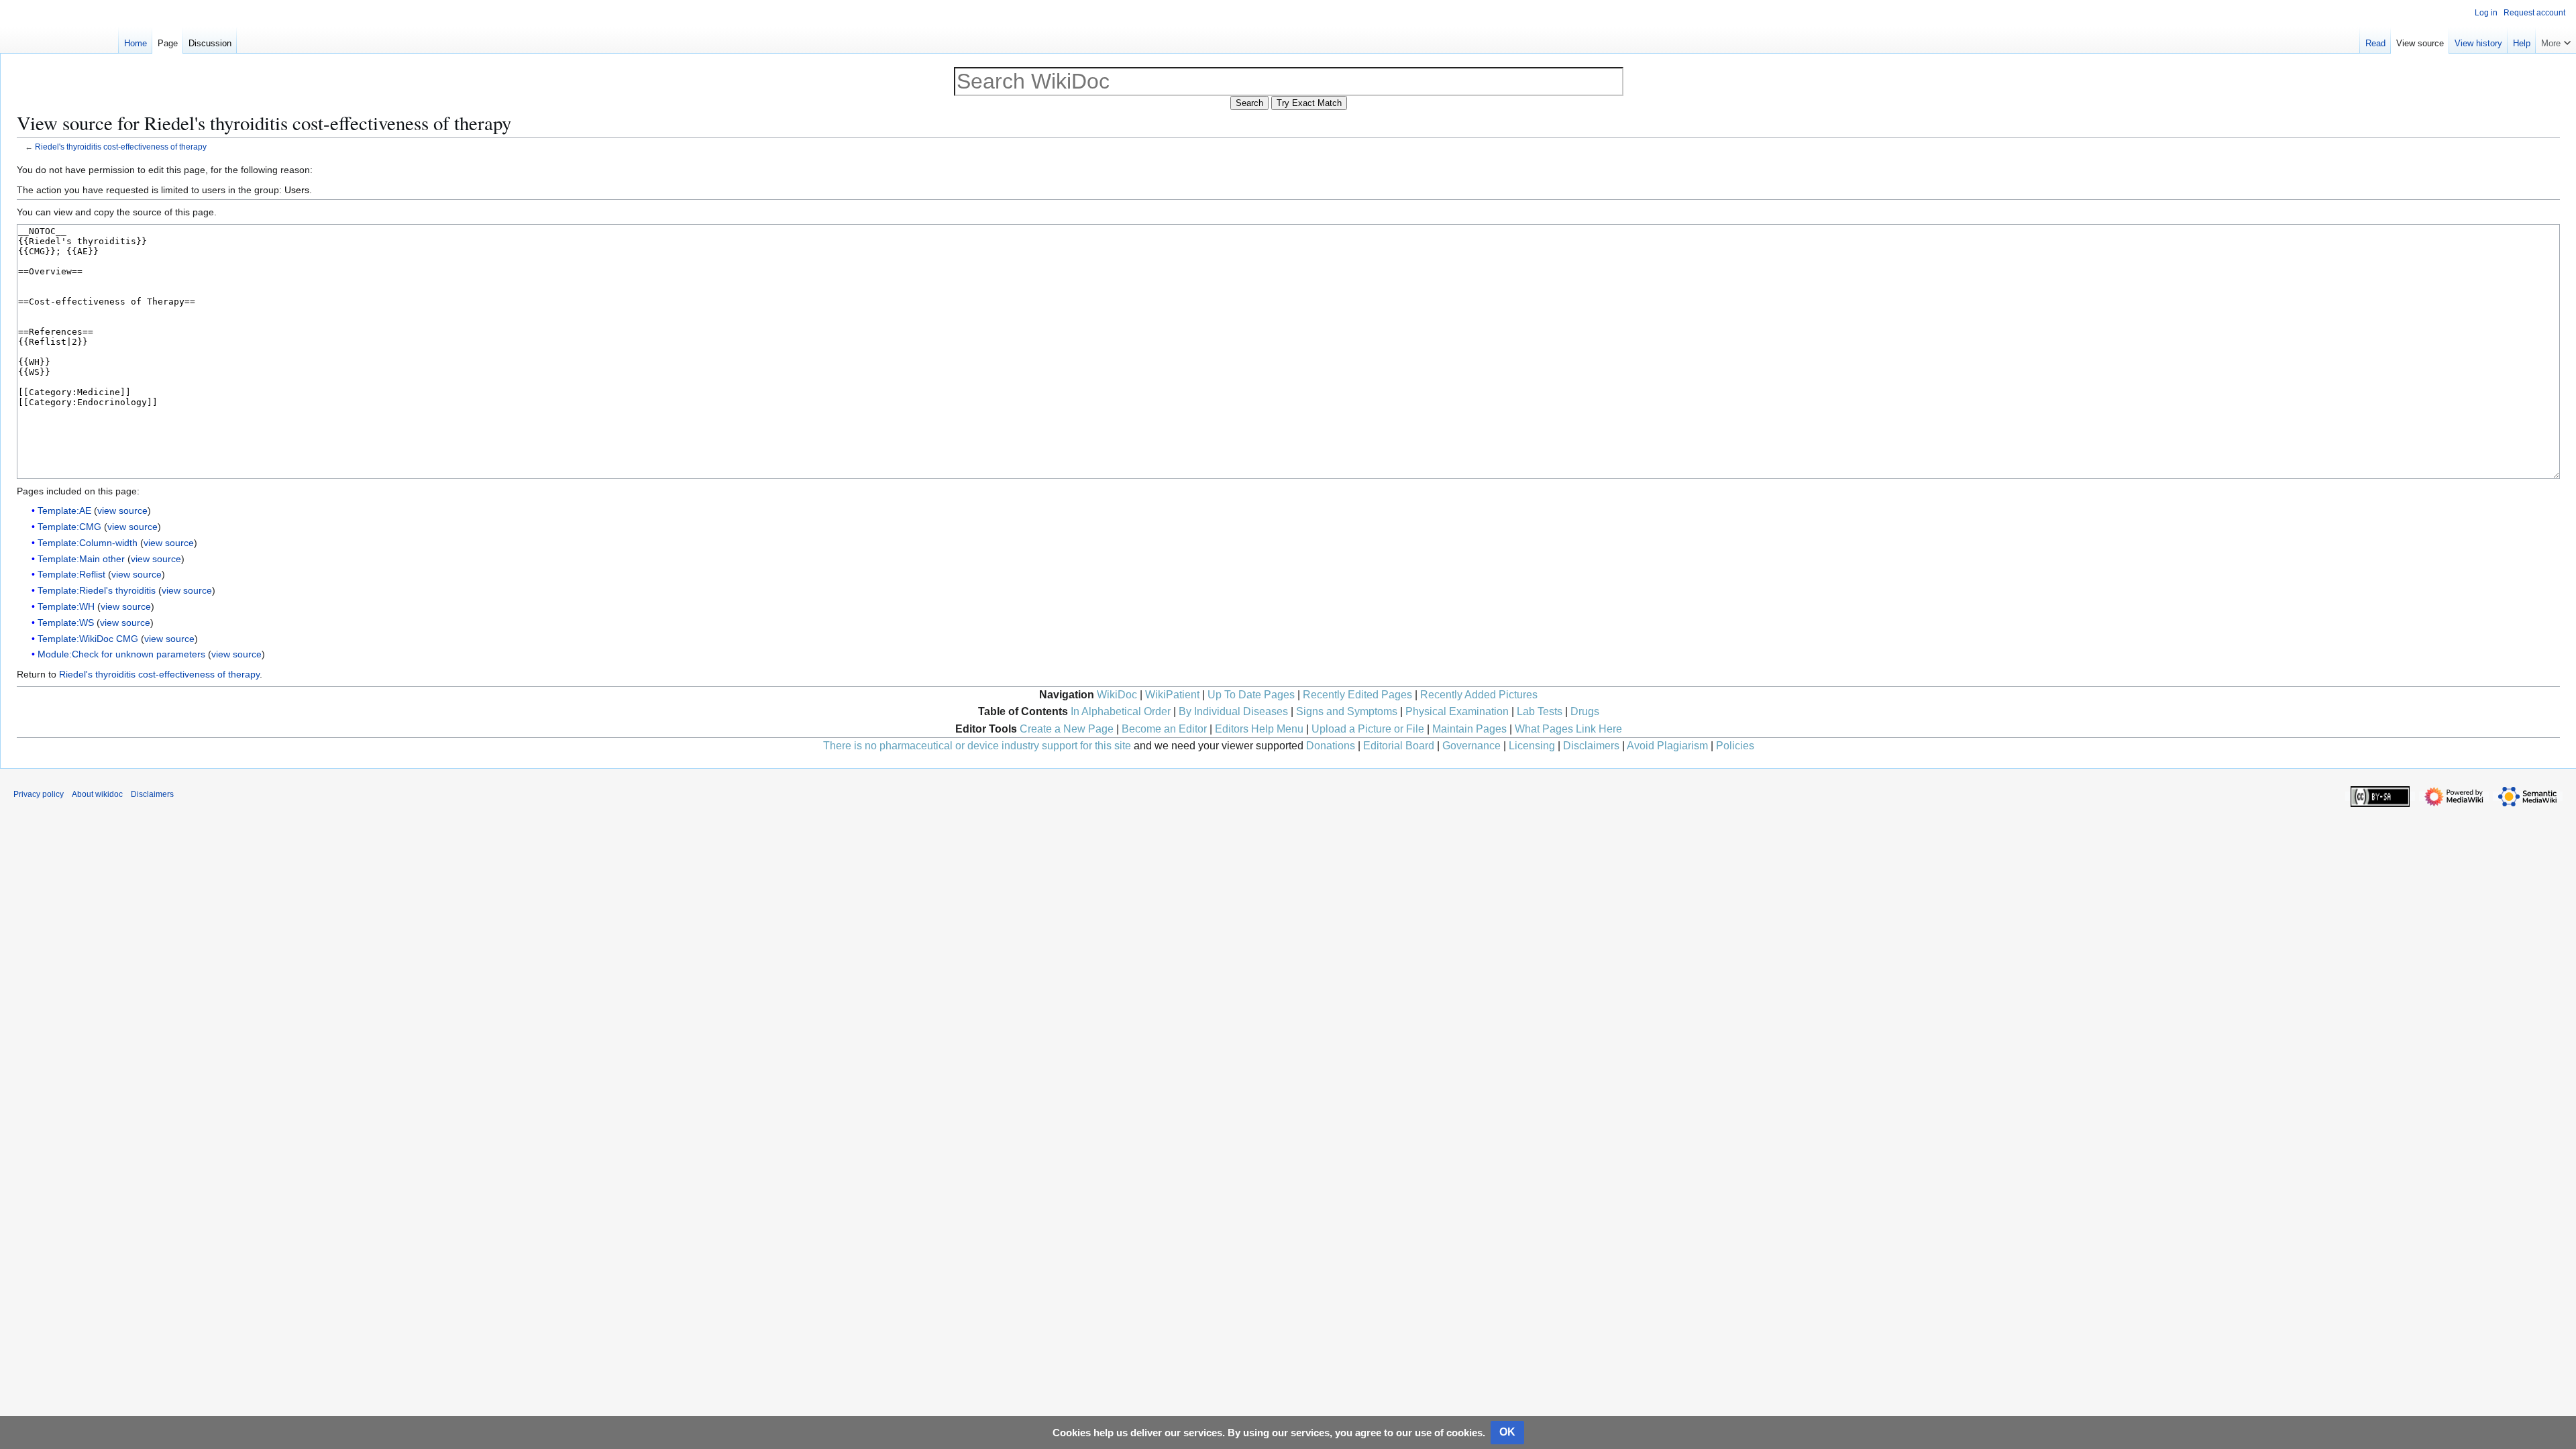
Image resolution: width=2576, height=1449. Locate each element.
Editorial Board (1399, 746)
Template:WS (66, 623)
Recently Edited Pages (1357, 695)
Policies (1735, 746)
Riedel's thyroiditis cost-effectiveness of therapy (121, 147)
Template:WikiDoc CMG (88, 639)
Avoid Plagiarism (1667, 746)
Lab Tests (1540, 711)
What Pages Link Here (1568, 729)
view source (122, 511)
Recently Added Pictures (1479, 695)
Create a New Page (1067, 729)
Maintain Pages (1469, 729)
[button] (2556, 40)
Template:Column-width (88, 543)
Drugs (1585, 711)
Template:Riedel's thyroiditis (97, 590)
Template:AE (64, 511)
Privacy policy (39, 794)
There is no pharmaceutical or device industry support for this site (977, 746)
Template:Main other (81, 559)
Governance (1471, 746)
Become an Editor (1164, 729)
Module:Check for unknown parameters (121, 654)
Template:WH (66, 606)
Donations (1331, 746)
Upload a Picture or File (1368, 729)
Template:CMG (69, 527)
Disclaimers (1591, 746)
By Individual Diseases (1233, 711)
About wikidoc (97, 794)
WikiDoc (1117, 695)
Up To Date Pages (1251, 695)
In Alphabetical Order (1121, 711)
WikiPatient (1172, 695)
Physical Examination (1457, 711)
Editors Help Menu (1259, 729)
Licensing (1532, 746)
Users (297, 190)
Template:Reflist (71, 574)
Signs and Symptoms (1347, 711)
